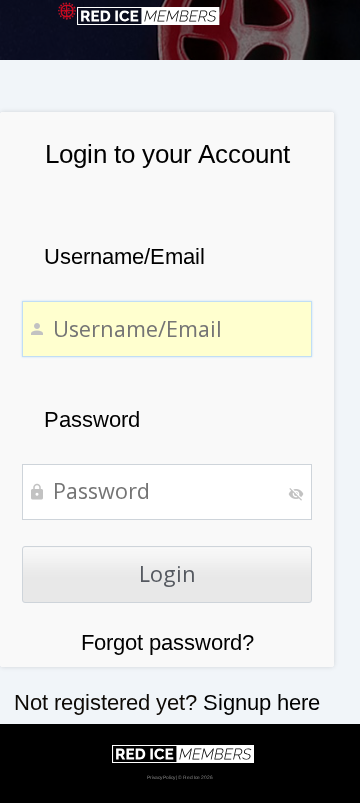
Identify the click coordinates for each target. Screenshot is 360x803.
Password (92, 419)
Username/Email (124, 256)
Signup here (261, 702)
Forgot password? (167, 642)
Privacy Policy (161, 777)
